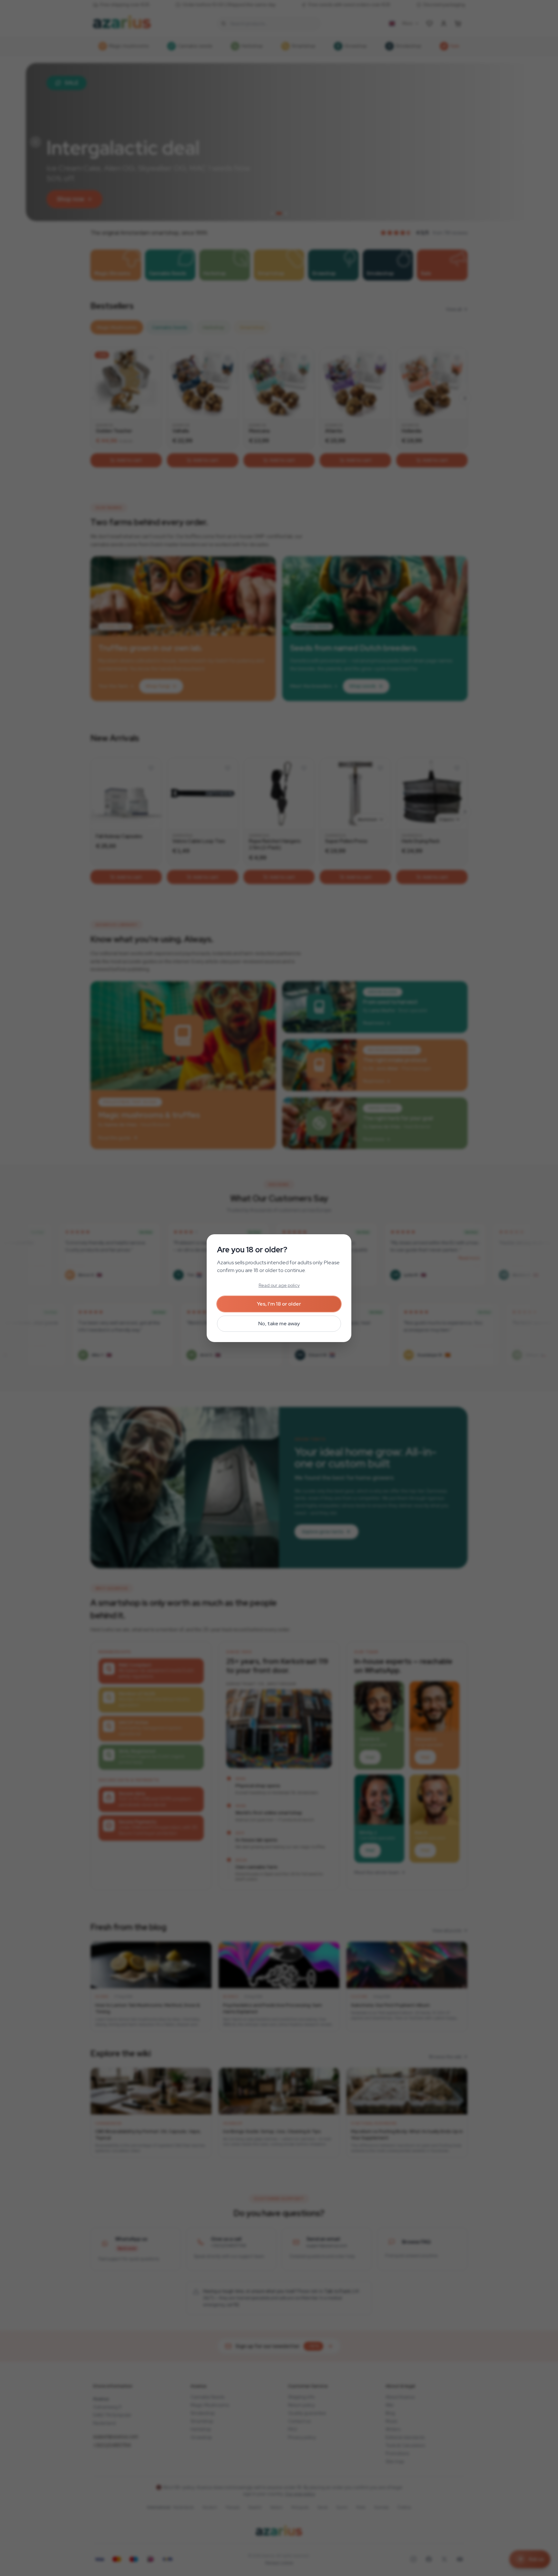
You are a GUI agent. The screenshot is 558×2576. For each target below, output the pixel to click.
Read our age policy (279, 1285)
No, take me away (279, 1324)
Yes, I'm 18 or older (279, 1304)
